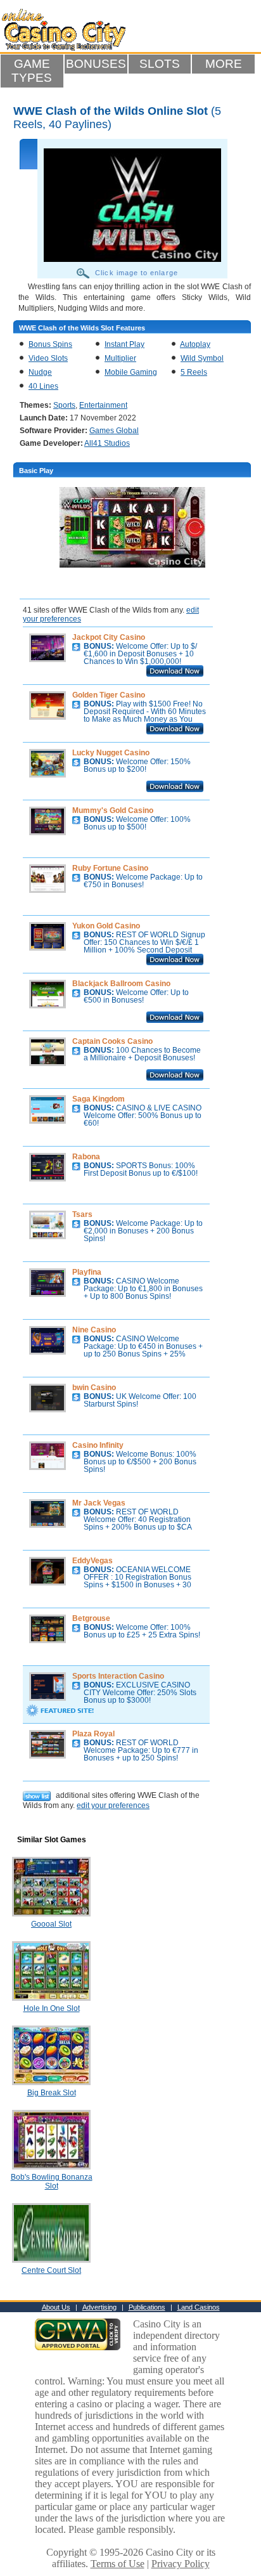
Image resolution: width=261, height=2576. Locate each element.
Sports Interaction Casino (118, 1676)
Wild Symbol (202, 358)
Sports (64, 405)
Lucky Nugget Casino (111, 753)
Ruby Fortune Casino (110, 868)
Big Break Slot (52, 2093)
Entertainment (103, 405)
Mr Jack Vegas (99, 1503)
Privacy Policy (181, 2564)
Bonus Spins (50, 344)
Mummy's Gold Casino (113, 810)
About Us (56, 2307)
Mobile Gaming (131, 372)
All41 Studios (107, 443)
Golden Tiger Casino (109, 695)
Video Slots (48, 358)
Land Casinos (199, 2307)
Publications (147, 2307)
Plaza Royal (93, 1734)
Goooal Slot (51, 1924)
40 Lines (43, 386)
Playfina (87, 1272)
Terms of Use (118, 2564)
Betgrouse (91, 1618)
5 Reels (194, 372)
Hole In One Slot (52, 2008)
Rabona (86, 1157)
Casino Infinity (98, 1445)
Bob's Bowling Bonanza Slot (52, 2182)
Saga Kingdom (99, 1099)
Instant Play (124, 344)
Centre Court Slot (51, 2270)
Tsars (82, 1214)
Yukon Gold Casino (106, 926)
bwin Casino (94, 1388)
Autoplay (195, 344)
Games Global (114, 431)
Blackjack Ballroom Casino (121, 984)
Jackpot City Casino (109, 637)
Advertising (99, 2307)
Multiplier (120, 358)
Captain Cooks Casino (112, 1041)
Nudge (40, 372)
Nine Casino (94, 1330)
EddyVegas (92, 1561)
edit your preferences (113, 1805)
